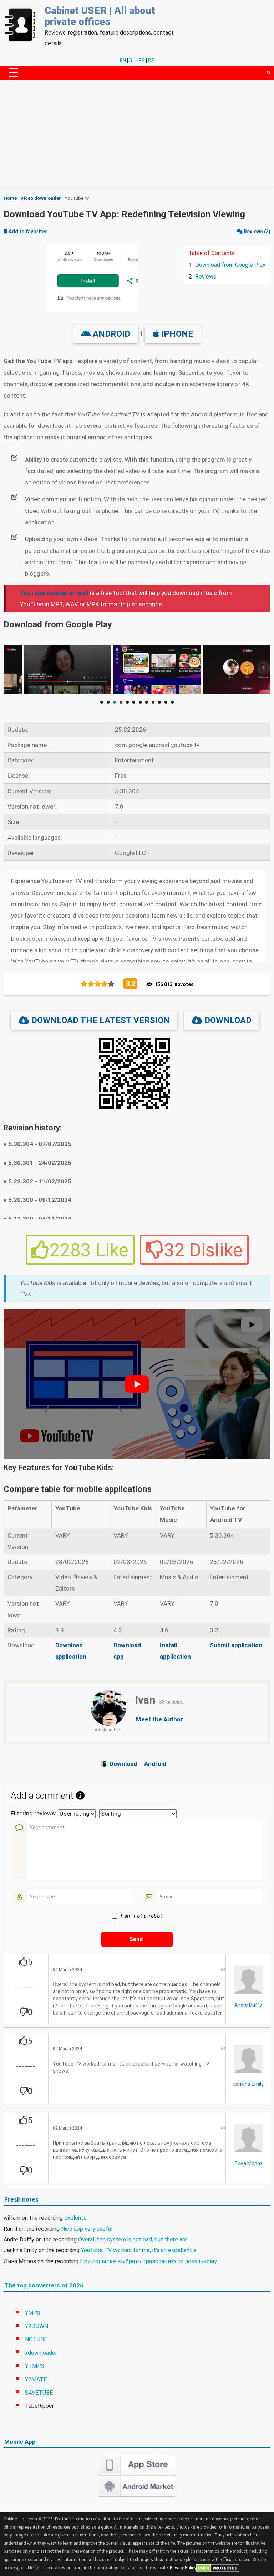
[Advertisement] (137, 137)
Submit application (236, 1645)
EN (123, 61)
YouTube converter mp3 (54, 593)
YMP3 (33, 2313)
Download (227, 1020)
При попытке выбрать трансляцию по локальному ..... (152, 2261)
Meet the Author (159, 1719)
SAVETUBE (39, 2393)
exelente (75, 2218)
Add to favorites (28, 232)
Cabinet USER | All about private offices (100, 16)
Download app (127, 1651)
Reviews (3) (257, 232)
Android (110, 334)
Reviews (206, 277)
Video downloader (41, 198)
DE (151, 61)
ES (142, 61)
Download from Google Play (230, 265)
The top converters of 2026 (44, 2285)
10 (159, 702)
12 (172, 702)
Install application (175, 1651)
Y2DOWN (37, 2326)
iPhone (176, 334)
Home (10, 198)
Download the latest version (100, 1020)
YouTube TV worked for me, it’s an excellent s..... (141, 2250)
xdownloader (41, 2353)
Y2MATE (36, 2380)
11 (166, 702)
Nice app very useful (87, 2229)
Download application (71, 1651)
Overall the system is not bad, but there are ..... (136, 2240)
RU (132, 61)
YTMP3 (35, 2366)
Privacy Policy (183, 2568)
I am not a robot (141, 1916)
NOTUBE (36, 2339)
